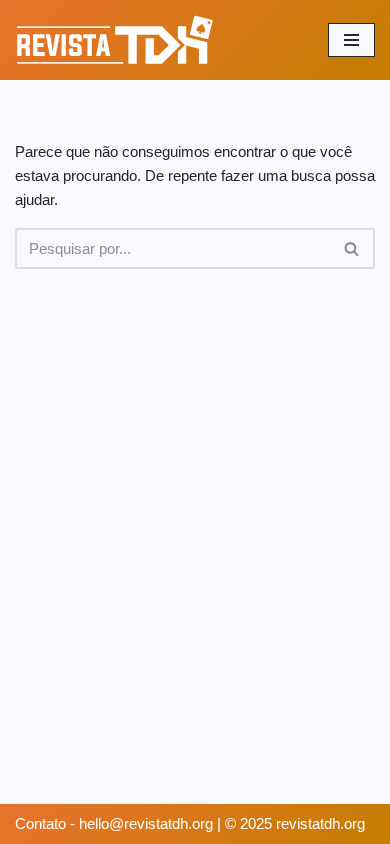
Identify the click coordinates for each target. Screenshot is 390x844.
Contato (42, 823)
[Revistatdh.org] (115, 40)
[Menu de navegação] (351, 40)
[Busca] (352, 248)
